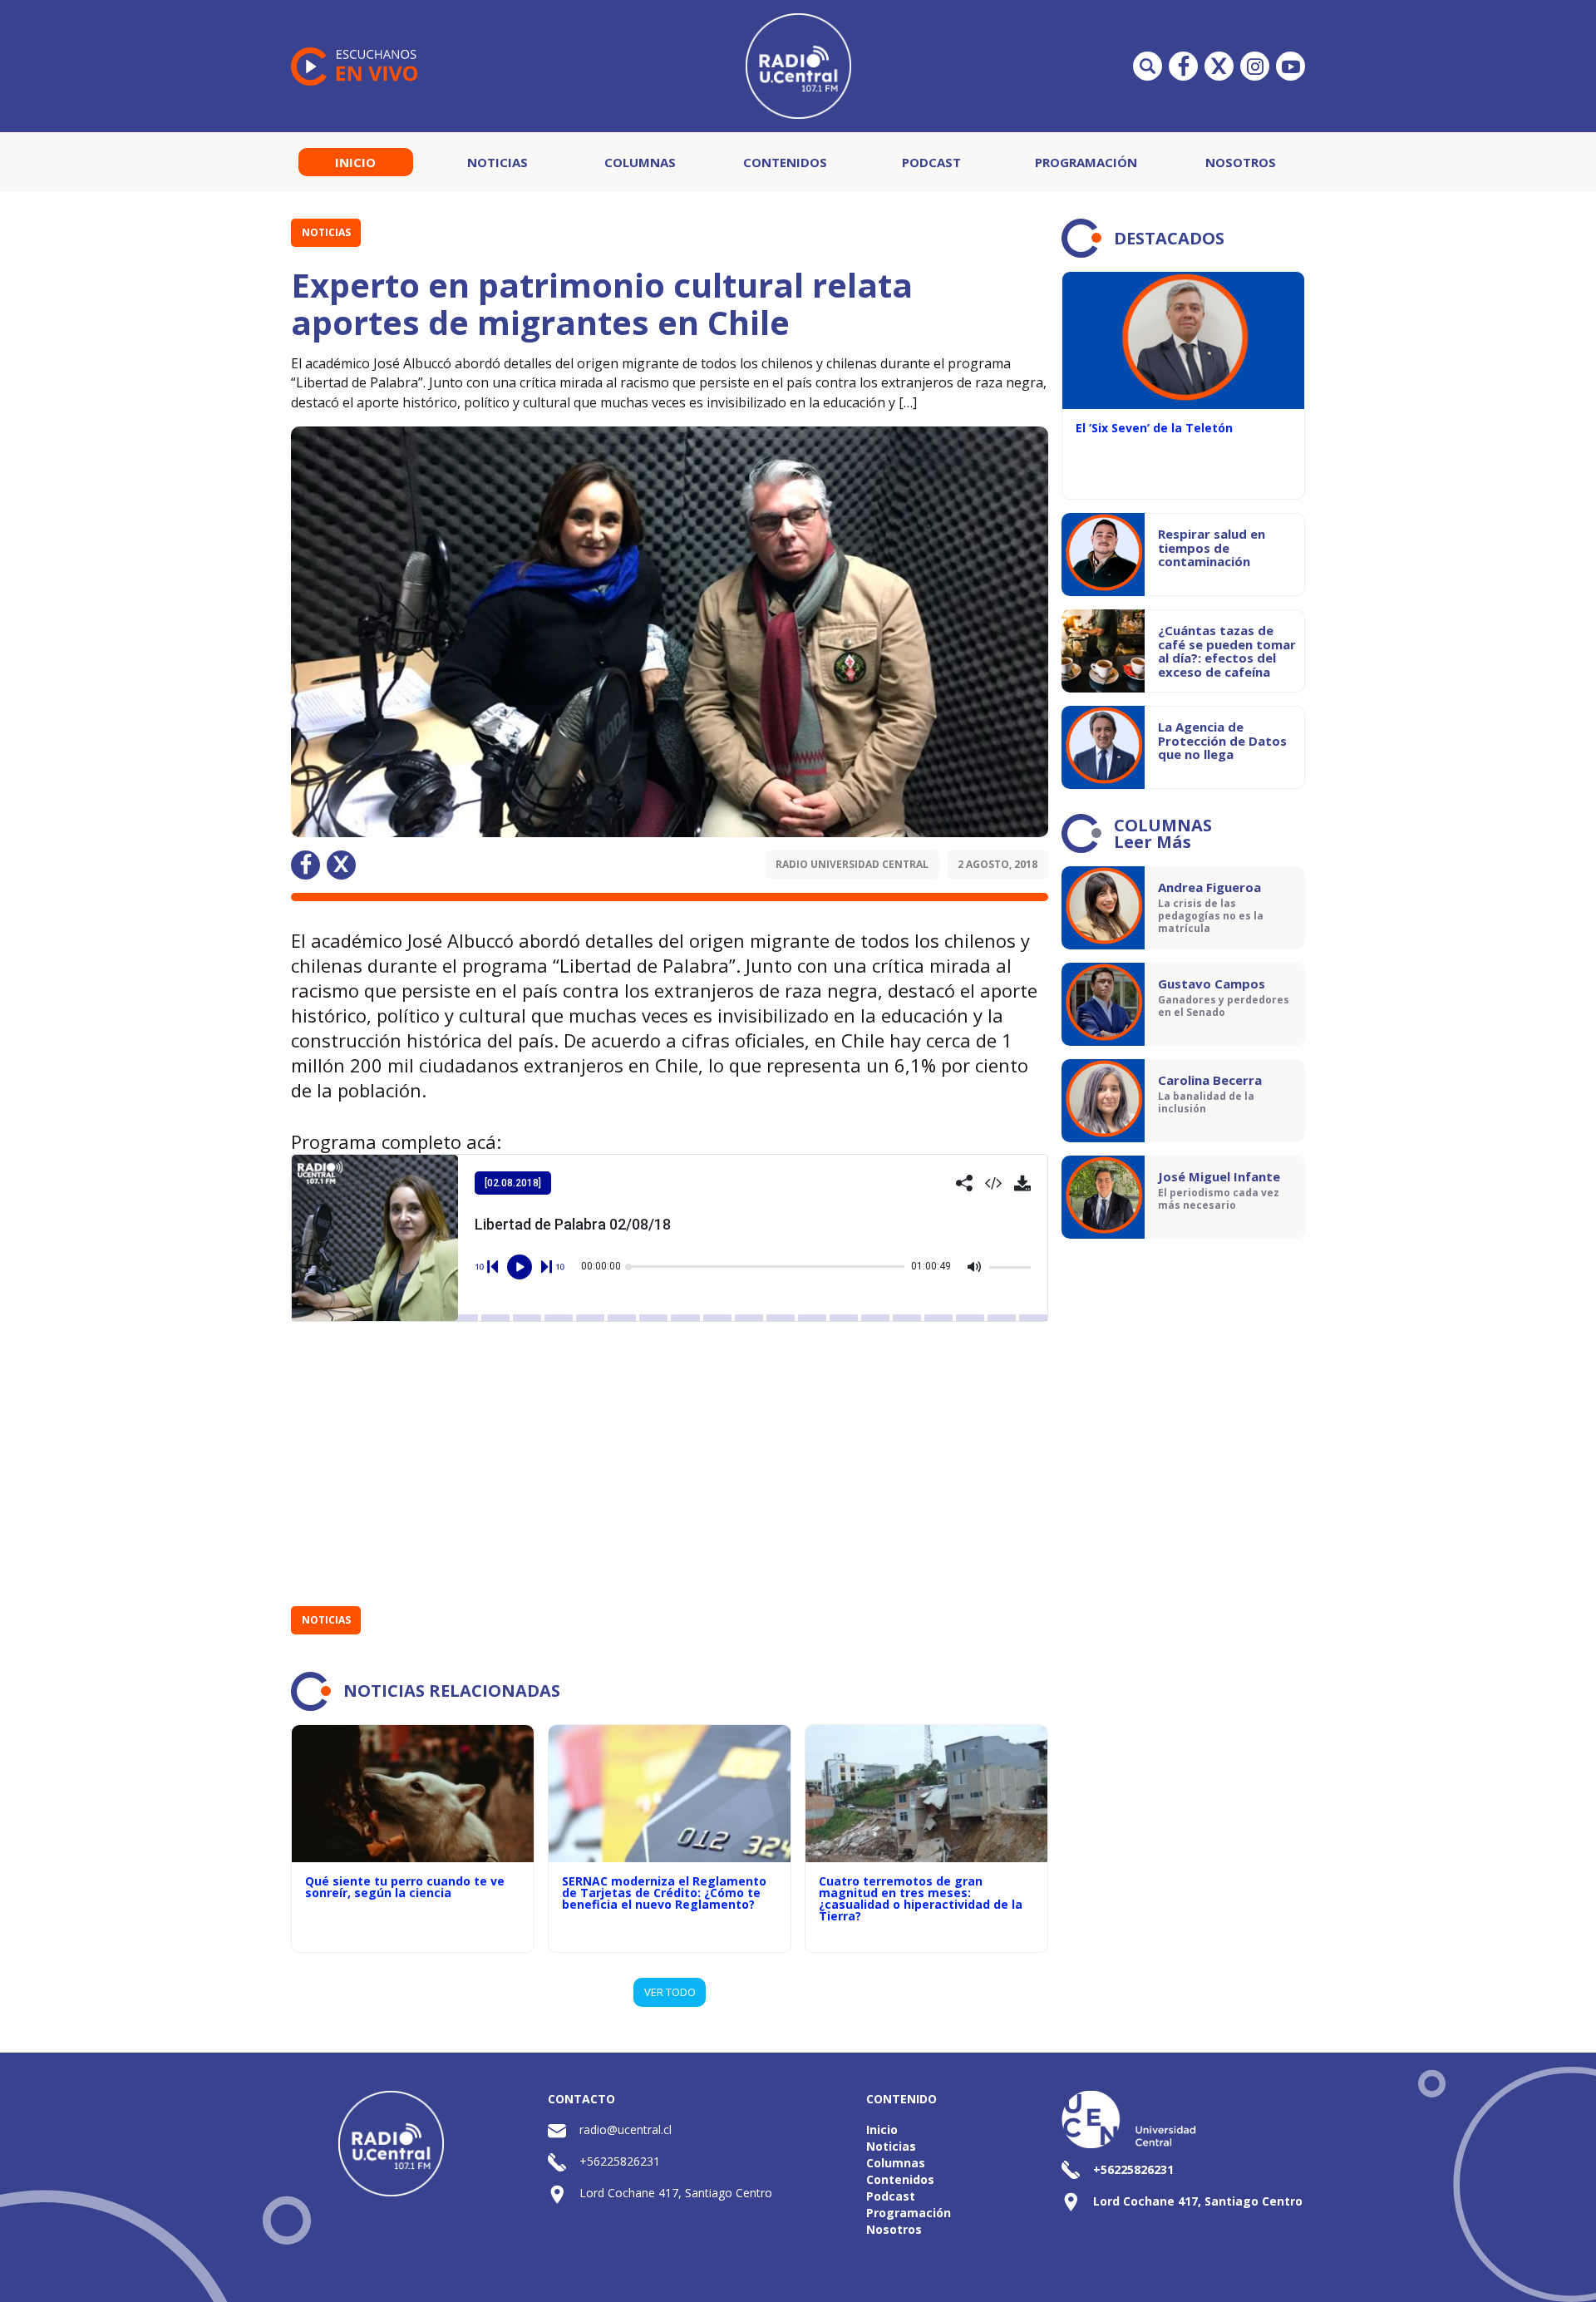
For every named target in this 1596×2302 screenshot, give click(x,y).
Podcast (931, 162)
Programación (1086, 162)
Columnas (640, 162)
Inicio (355, 162)
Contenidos (785, 162)
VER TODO (670, 1992)
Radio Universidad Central (852, 864)
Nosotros (1241, 162)
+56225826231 (620, 2161)
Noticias (498, 162)
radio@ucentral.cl (626, 2129)
